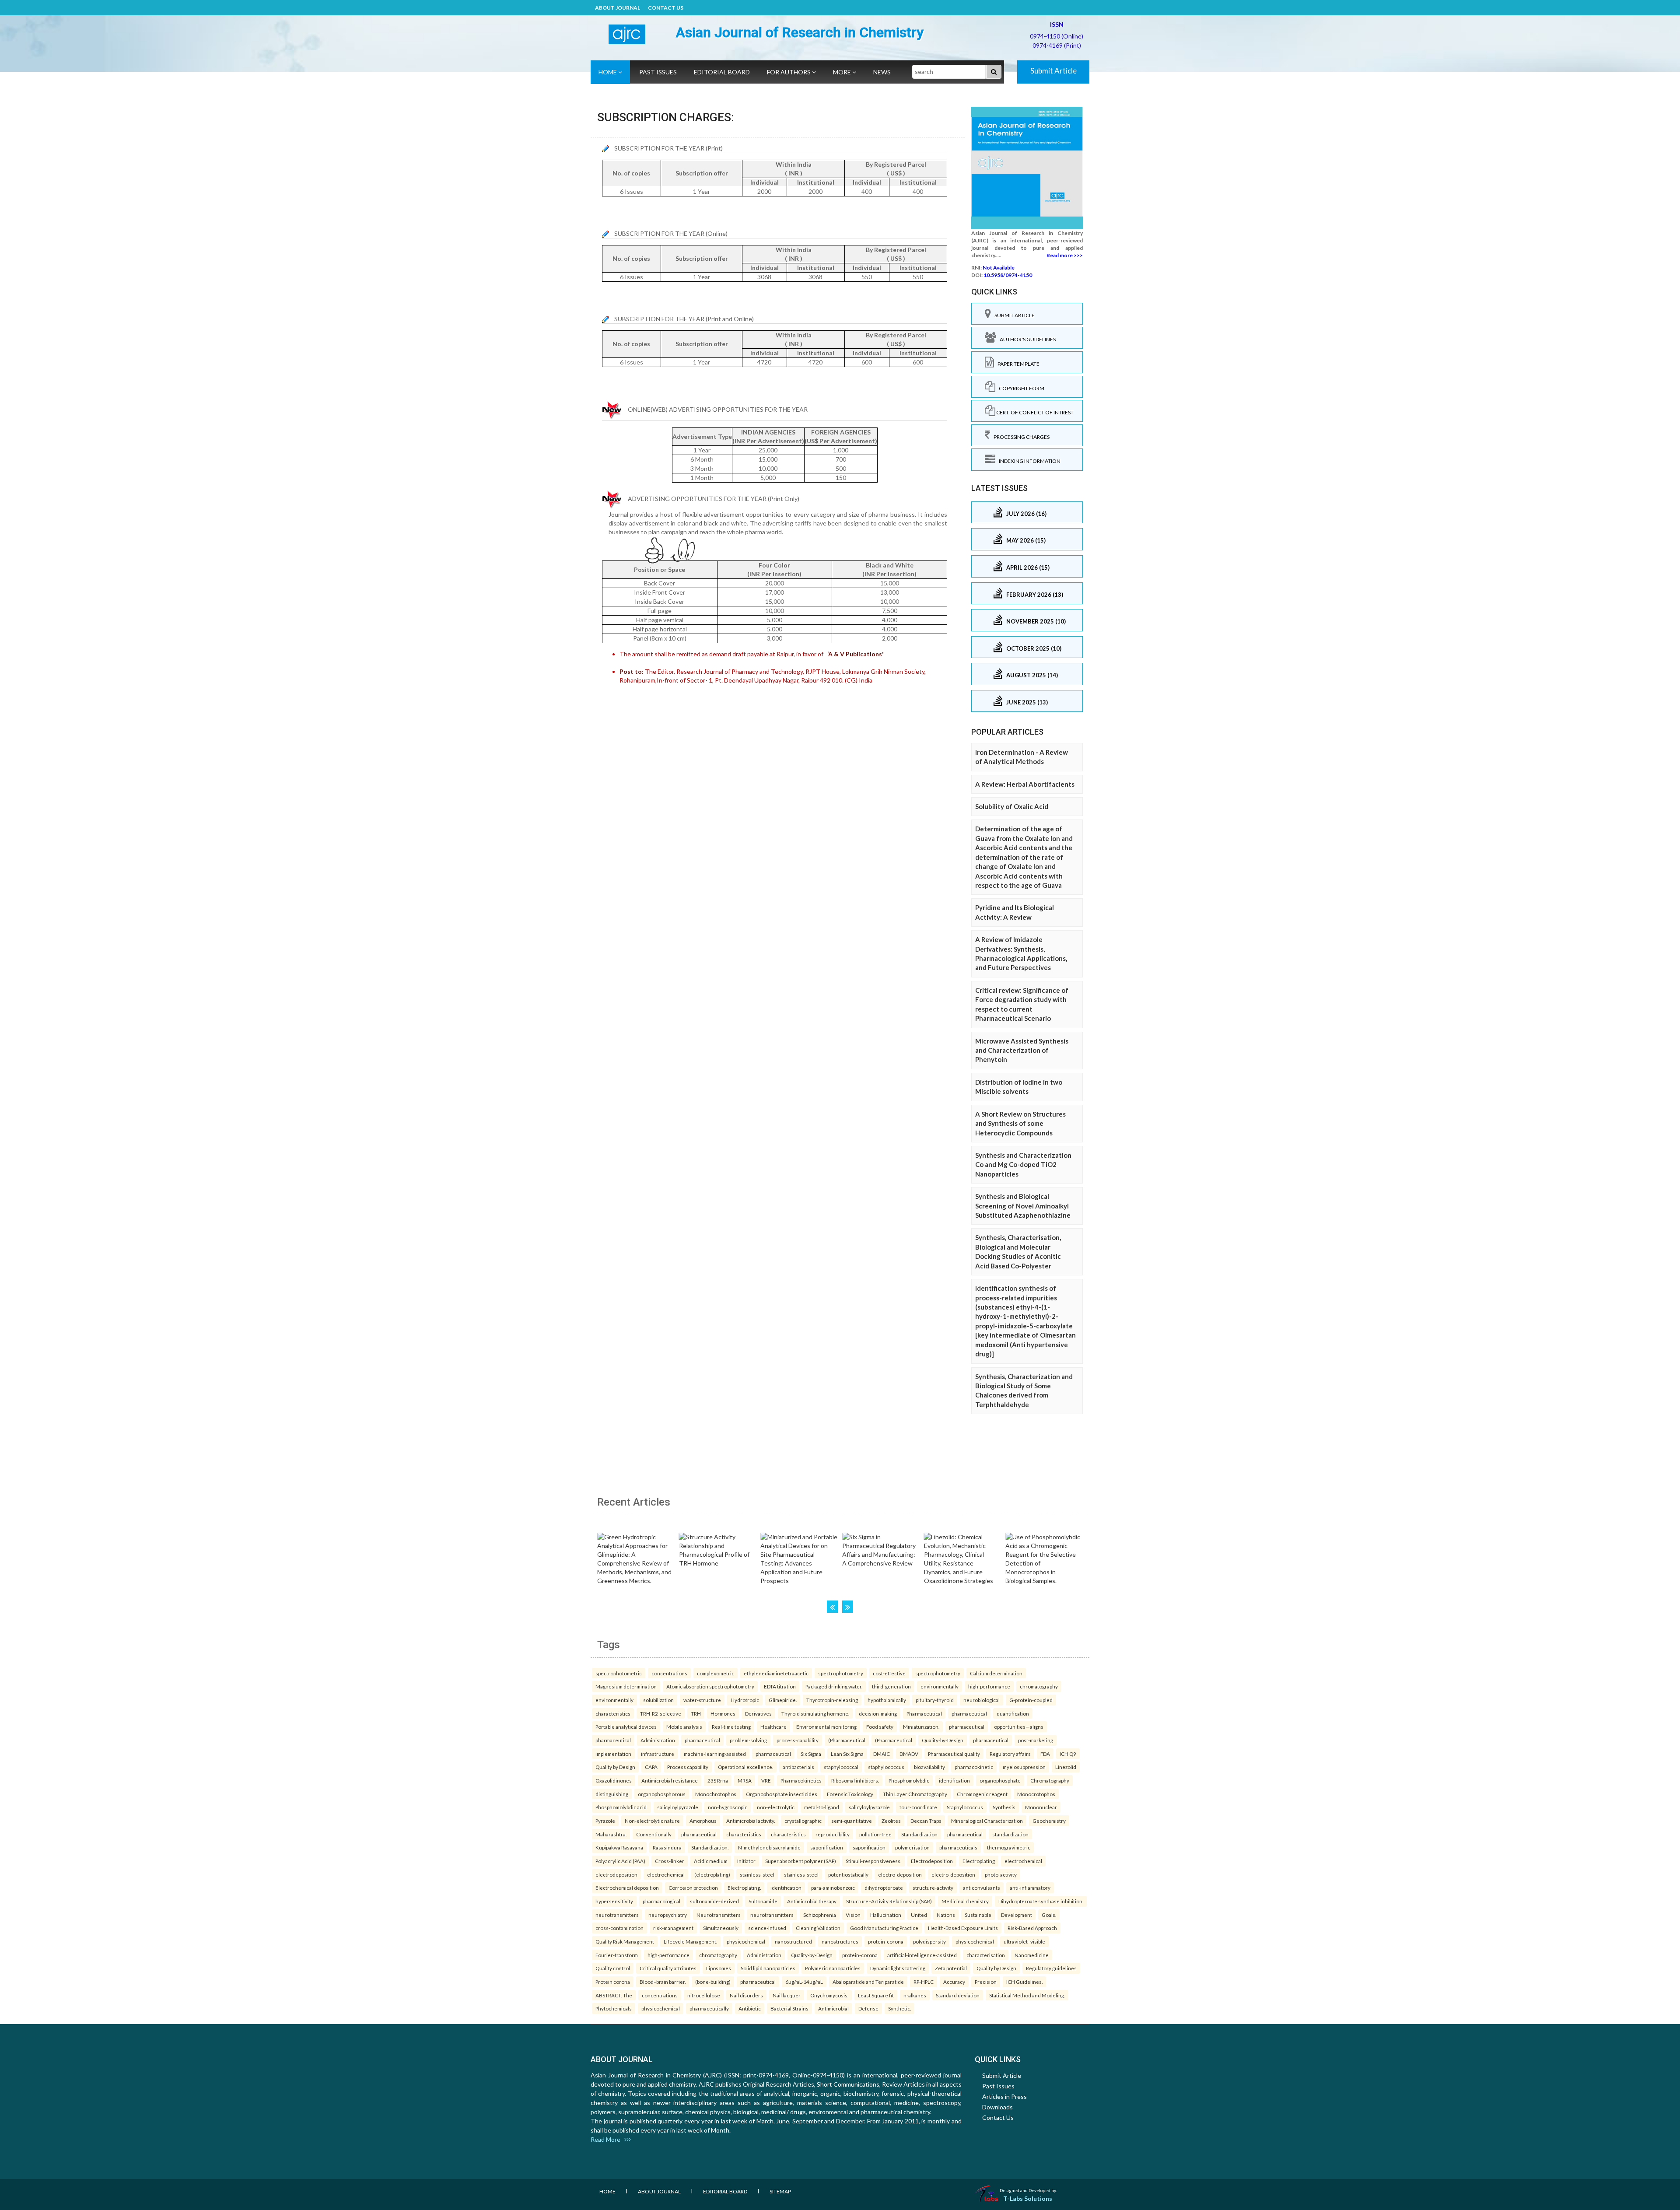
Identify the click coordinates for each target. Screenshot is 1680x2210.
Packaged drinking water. (834, 1686)
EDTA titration (780, 1686)
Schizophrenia (820, 1915)
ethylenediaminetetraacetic (776, 1673)
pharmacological (661, 1901)
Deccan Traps (926, 1821)
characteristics (613, 1713)
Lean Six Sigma (847, 1754)
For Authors (789, 72)
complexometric (716, 1673)
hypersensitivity (614, 1901)
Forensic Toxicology (850, 1794)
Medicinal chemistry (965, 1901)
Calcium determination (996, 1673)
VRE (766, 1780)
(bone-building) (713, 1982)
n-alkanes (915, 1995)
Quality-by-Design (943, 1740)
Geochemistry (1049, 1821)
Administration (658, 1740)
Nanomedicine (1032, 1955)
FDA (1045, 1754)
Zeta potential (951, 1968)
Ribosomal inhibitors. (855, 1780)
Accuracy (954, 1982)
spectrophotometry (841, 1673)
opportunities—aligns (1019, 1727)
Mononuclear (1041, 1807)
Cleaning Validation (818, 1928)
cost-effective (889, 1673)
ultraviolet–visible (1024, 1941)
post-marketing (1036, 1740)
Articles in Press (1004, 2096)
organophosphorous (662, 1794)
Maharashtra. (611, 1834)
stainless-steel (757, 1874)
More (843, 72)
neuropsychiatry (668, 1915)
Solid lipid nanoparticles (768, 1968)
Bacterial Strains (789, 2008)
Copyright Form (1020, 388)
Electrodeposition (932, 1861)
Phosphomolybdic (909, 1780)
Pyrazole (605, 1821)
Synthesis (1004, 1807)
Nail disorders (746, 1995)
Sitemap (780, 2191)
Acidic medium (711, 1861)
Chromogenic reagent (982, 1794)
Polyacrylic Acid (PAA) (620, 1861)
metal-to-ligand (822, 1807)
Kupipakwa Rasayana (619, 1847)
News (882, 72)
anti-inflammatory (1030, 1888)
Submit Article (1053, 71)
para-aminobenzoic (833, 1888)
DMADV (909, 1754)
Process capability (688, 1767)
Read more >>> (1065, 255)
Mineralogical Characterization (987, 1821)
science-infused (767, 1928)
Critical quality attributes (668, 1968)
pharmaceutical (969, 1713)
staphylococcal (841, 1767)
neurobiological (982, 1700)
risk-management (673, 1928)
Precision (986, 1982)
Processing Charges (1020, 437)
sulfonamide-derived (714, 1901)
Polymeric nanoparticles (833, 1968)
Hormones (723, 1713)
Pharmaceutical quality (954, 1754)
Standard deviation (958, 1995)
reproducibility (833, 1834)
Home (608, 72)
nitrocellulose (704, 1995)
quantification (1013, 1713)
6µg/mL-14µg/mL (804, 1982)
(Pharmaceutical (847, 1740)
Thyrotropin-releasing (832, 1700)
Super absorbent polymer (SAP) (801, 1861)
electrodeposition (616, 1874)
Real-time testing (731, 1727)
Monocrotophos (1036, 1794)
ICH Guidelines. (1024, 1982)
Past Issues (658, 72)
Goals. (1049, 1915)
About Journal (618, 8)
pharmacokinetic (974, 1767)
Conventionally (654, 1834)
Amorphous (703, 1821)
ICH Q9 (1068, 1754)
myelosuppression (1024, 1767)
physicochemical (746, 1941)
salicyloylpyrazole (678, 1807)
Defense (868, 2008)
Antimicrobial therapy (812, 1901)
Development (1017, 1915)
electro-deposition (900, 1874)
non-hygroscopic (728, 1807)
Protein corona (613, 1982)
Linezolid (1066, 1767)
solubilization (658, 1700)
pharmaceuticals (958, 1847)
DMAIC (882, 1754)
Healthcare (773, 1727)
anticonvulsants (982, 1888)
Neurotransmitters (719, 1915)
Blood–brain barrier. (663, 1982)
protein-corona (886, 1941)
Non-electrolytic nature (652, 1821)
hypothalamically (887, 1700)
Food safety (880, 1727)
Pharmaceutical (924, 1713)
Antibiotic (750, 2008)
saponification (827, 1847)
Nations (946, 1915)
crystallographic (803, 1821)
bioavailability (929, 1767)
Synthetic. (899, 2008)
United (919, 1915)
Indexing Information (1028, 461)
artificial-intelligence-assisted (922, 1955)
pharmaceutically (709, 2008)
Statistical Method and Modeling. (1027, 1995)
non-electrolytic (776, 1807)
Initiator (746, 1861)
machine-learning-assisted (715, 1754)
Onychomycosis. (829, 1995)
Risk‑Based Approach (1032, 1928)
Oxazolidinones (614, 1780)
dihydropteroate (884, 1888)
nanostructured (793, 1941)
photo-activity (1001, 1874)
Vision (853, 1915)
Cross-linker (670, 1861)
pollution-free (875, 1834)
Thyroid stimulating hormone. (815, 1713)
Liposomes (719, 1968)
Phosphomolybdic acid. (621, 1807)
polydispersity (929, 1941)
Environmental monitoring (826, 1727)
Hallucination (886, 1915)
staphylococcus (886, 1767)
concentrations (669, 1673)
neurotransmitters (617, 1915)
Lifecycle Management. (690, 1941)
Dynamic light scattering (898, 1968)
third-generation (891, 1686)
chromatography (1039, 1686)
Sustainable (978, 1915)
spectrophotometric (619, 1673)
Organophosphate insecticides (782, 1794)
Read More (607, 2139)
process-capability (798, 1740)
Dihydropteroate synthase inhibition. (1041, 1901)
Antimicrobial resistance (670, 1780)
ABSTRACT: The (614, 1995)
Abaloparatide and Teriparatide (868, 1982)
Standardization (919, 1834)
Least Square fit (876, 1995)
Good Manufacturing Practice (884, 1928)
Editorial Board (722, 72)
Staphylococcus (965, 1807)
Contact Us (666, 8)
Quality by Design (615, 1767)
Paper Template (1017, 364)
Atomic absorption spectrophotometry (710, 1686)
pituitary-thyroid (935, 1700)
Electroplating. (744, 1888)
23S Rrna (718, 1780)
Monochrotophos (716, 1794)
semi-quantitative (852, 1821)
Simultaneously (721, 1928)
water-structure (702, 1700)
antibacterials (798, 1767)
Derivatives (758, 1713)
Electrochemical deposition (627, 1888)
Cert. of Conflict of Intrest (1034, 412)
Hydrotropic (745, 1700)
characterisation (986, 1955)
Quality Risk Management (625, 1941)
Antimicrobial (833, 2008)
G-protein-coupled (1031, 1700)
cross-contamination (619, 1928)
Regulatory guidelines (1051, 1968)
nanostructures (840, 1941)
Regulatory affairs (1010, 1754)
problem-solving (748, 1740)
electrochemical (1023, 1861)
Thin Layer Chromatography (915, 1794)
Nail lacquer (787, 1995)
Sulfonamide (763, 1901)
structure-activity (933, 1888)
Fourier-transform (617, 1955)
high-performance (989, 1686)
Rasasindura (667, 1847)
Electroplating (979, 1861)
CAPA (651, 1767)
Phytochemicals (614, 2008)
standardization (1010, 1834)
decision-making (878, 1713)
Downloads (997, 2107)
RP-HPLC (924, 1982)
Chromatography (1050, 1780)
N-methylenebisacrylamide (769, 1847)
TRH (696, 1713)
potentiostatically (848, 1874)
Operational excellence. (745, 1767)
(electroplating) (712, 1874)
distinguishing (612, 1794)
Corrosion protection (693, 1888)
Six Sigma (811, 1754)
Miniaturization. (921, 1727)
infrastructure (658, 1754)
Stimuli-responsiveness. (873, 1861)
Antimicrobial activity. (751, 1821)
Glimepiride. (783, 1700)
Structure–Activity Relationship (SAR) (889, 1901)
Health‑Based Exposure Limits (963, 1928)
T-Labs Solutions (1028, 2198)
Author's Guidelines (1026, 339)
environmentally (940, 1686)
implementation (613, 1754)
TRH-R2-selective (661, 1713)
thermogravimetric (1009, 1847)
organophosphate (1000, 1780)
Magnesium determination (626, 1686)
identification (954, 1780)
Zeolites (891, 1821)
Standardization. (710, 1847)
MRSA (745, 1780)
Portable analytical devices (626, 1727)
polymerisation (912, 1847)
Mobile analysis (684, 1727)
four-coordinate (918, 1807)
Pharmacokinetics (801, 1780)
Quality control (613, 1968)
